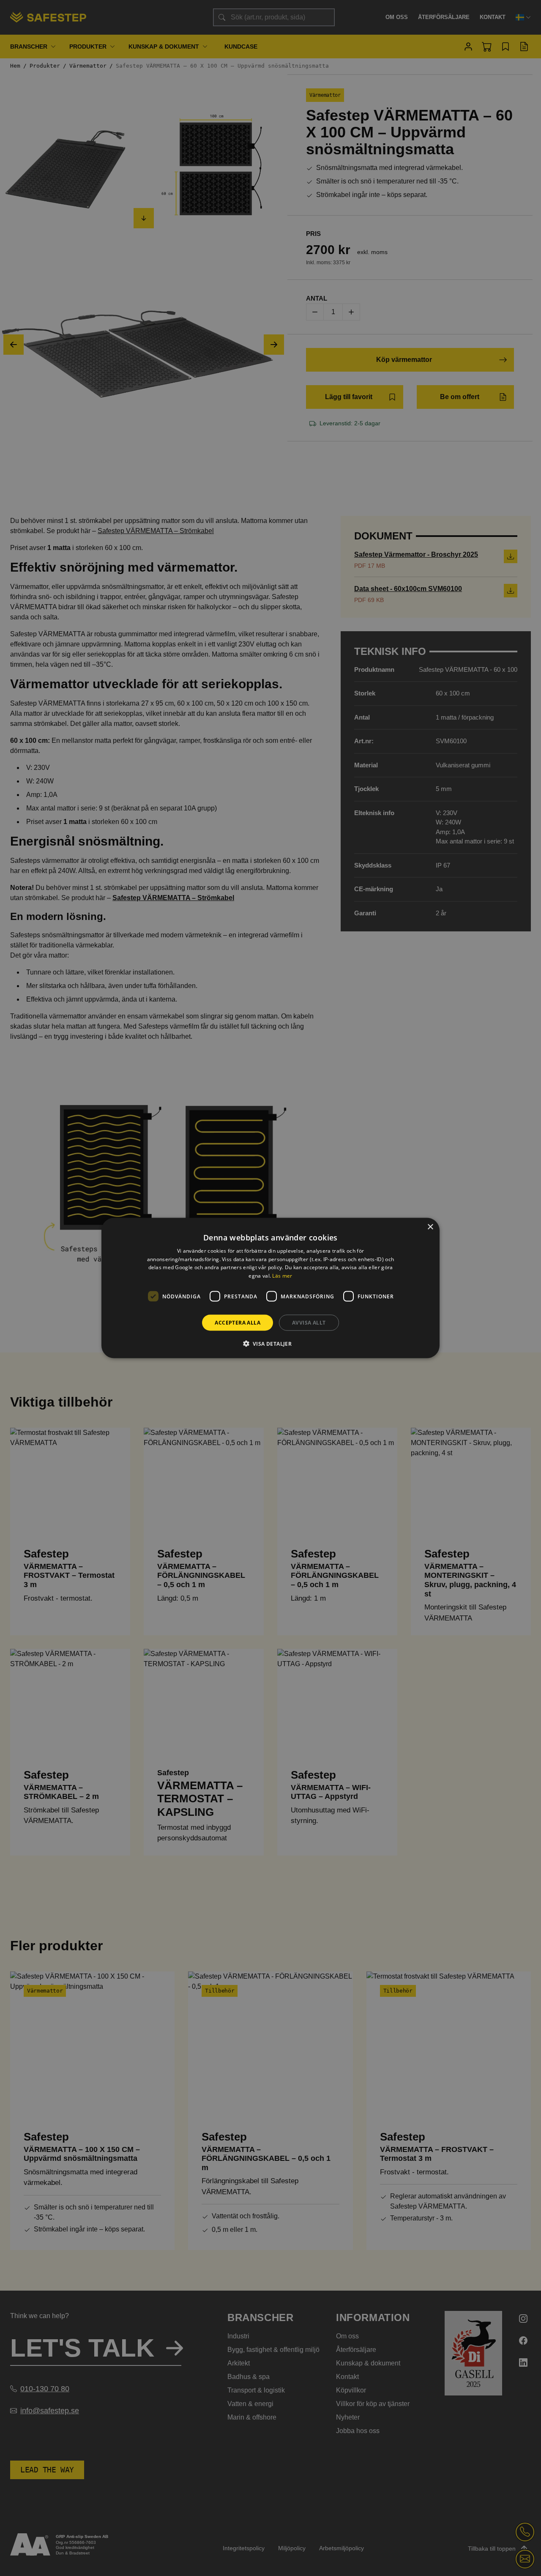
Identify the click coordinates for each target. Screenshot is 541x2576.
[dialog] (270, 1288)
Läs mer (282, 1276)
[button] (271, 1344)
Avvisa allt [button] (309, 1323)
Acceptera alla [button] (238, 1323)
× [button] (430, 1227)
